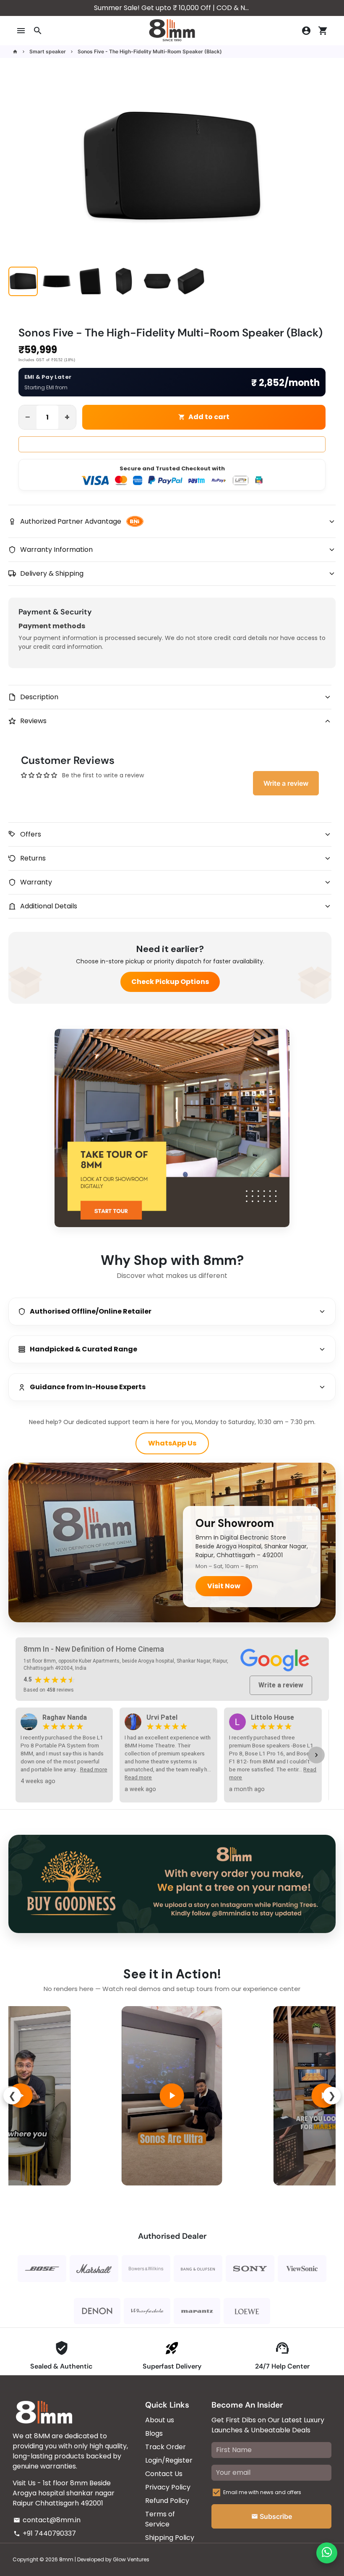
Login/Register (169, 2460)
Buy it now (172, 444)
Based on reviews (49, 1690)
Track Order (165, 2447)
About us (160, 2420)
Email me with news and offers (262, 2492)
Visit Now (224, 1586)
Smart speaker (48, 51)
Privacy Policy (168, 2487)
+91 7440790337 (45, 2533)
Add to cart (204, 417)
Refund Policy (167, 2501)
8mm (66, 2559)
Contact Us (164, 2474)
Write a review (286, 783)
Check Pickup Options (170, 982)
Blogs (154, 2433)
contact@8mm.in (47, 2520)
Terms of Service (160, 2519)
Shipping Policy (170, 2538)
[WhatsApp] (327, 2553)
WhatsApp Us (172, 1443)
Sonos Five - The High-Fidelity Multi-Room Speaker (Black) (150, 51)
